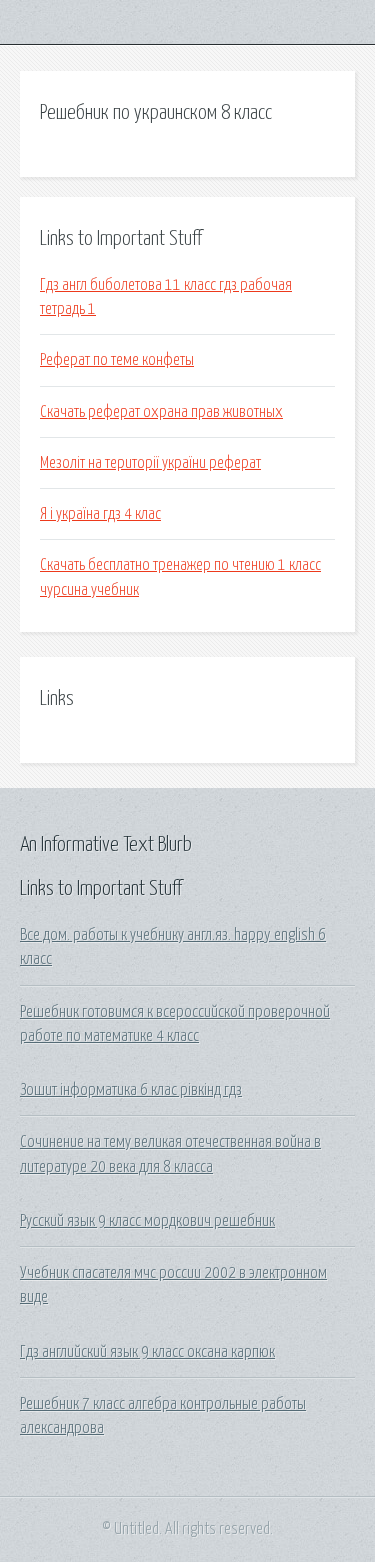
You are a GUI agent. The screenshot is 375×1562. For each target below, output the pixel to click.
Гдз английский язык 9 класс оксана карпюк (147, 1352)
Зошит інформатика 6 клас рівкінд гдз (131, 1090)
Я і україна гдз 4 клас (100, 514)
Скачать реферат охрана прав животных (161, 412)
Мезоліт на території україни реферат (150, 463)
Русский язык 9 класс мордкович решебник (147, 1221)
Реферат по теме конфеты (117, 360)
